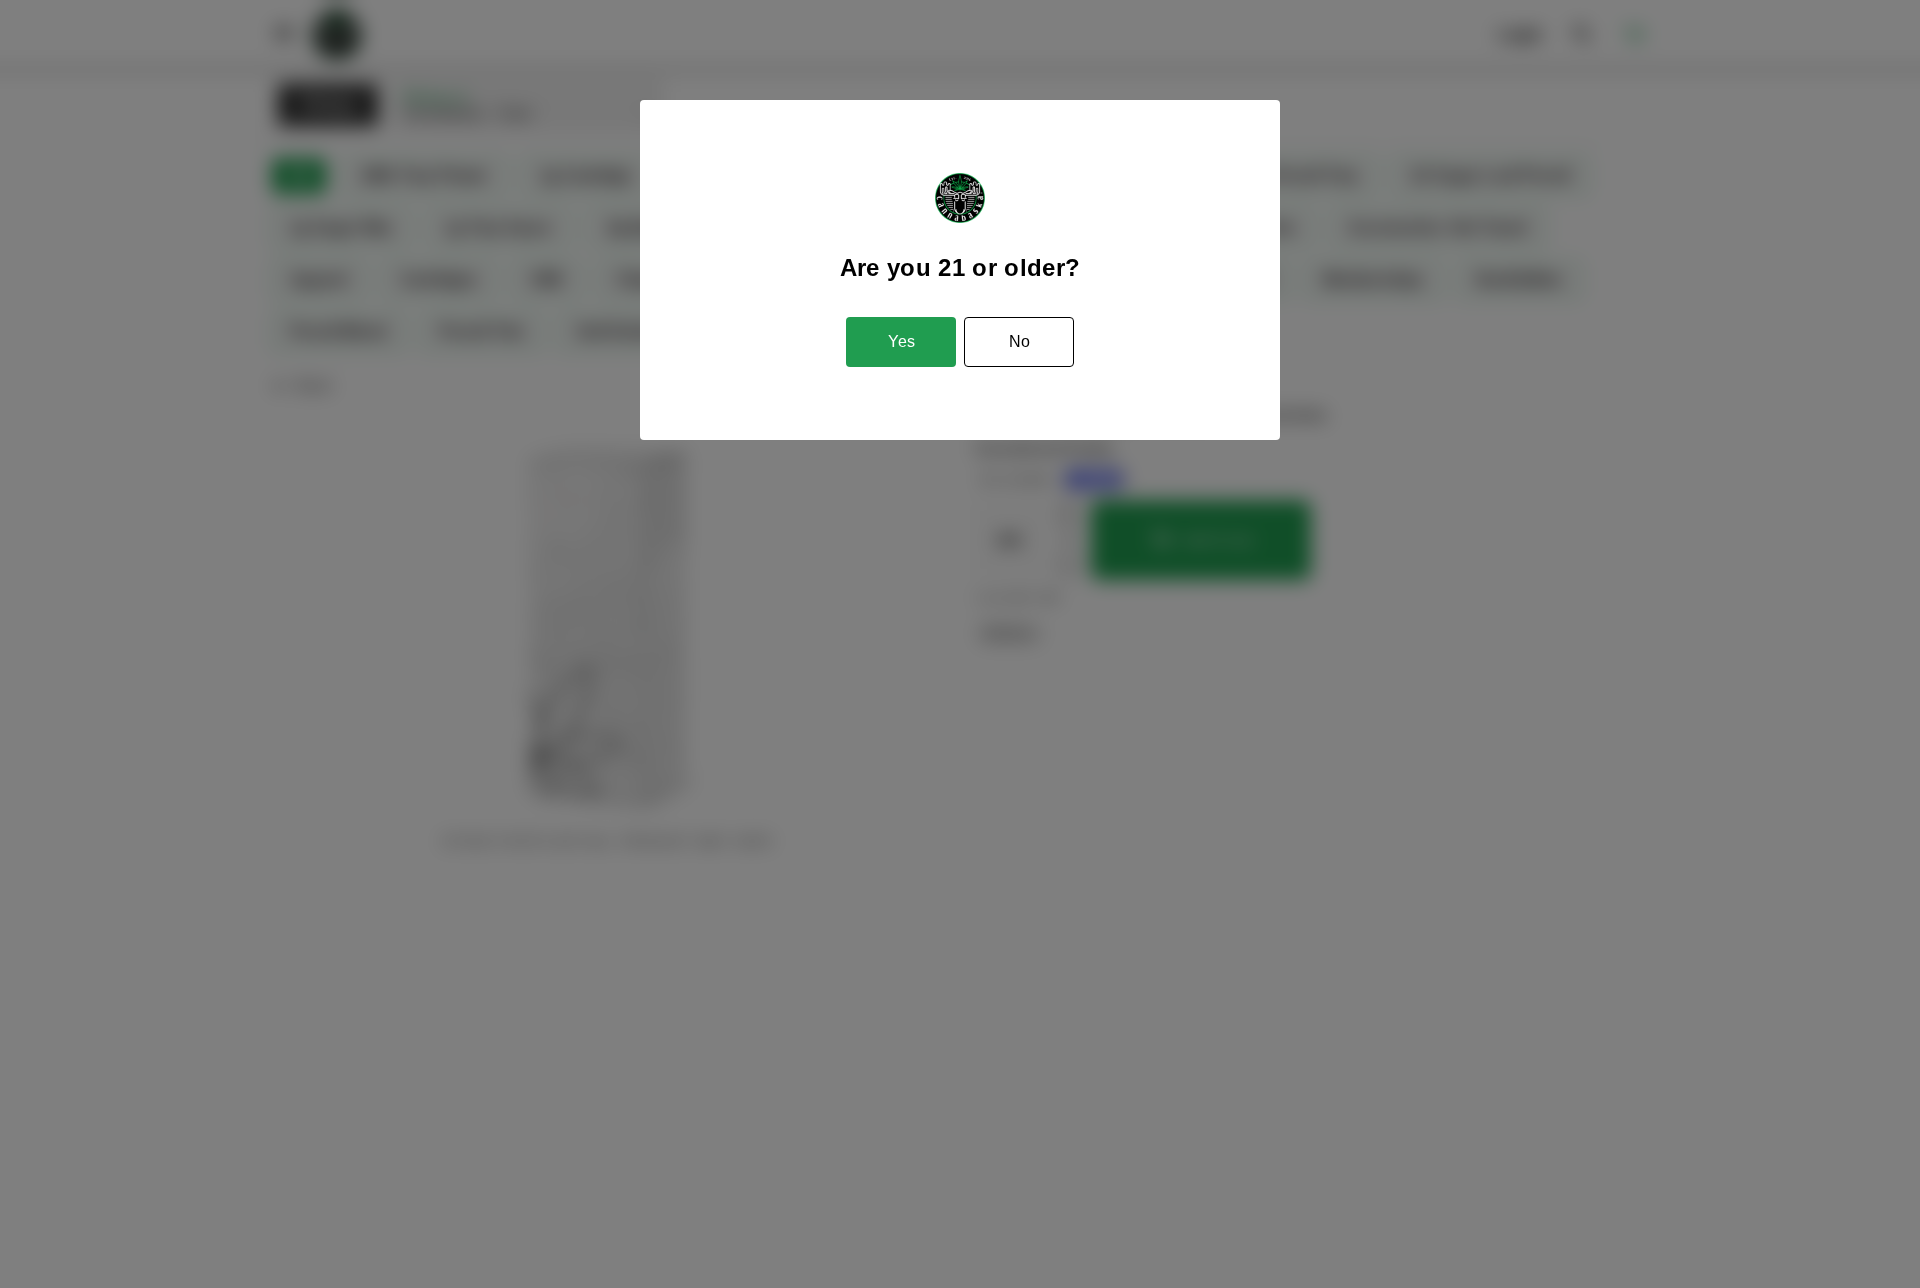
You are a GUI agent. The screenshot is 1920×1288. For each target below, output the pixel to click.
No (1019, 341)
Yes (901, 341)
